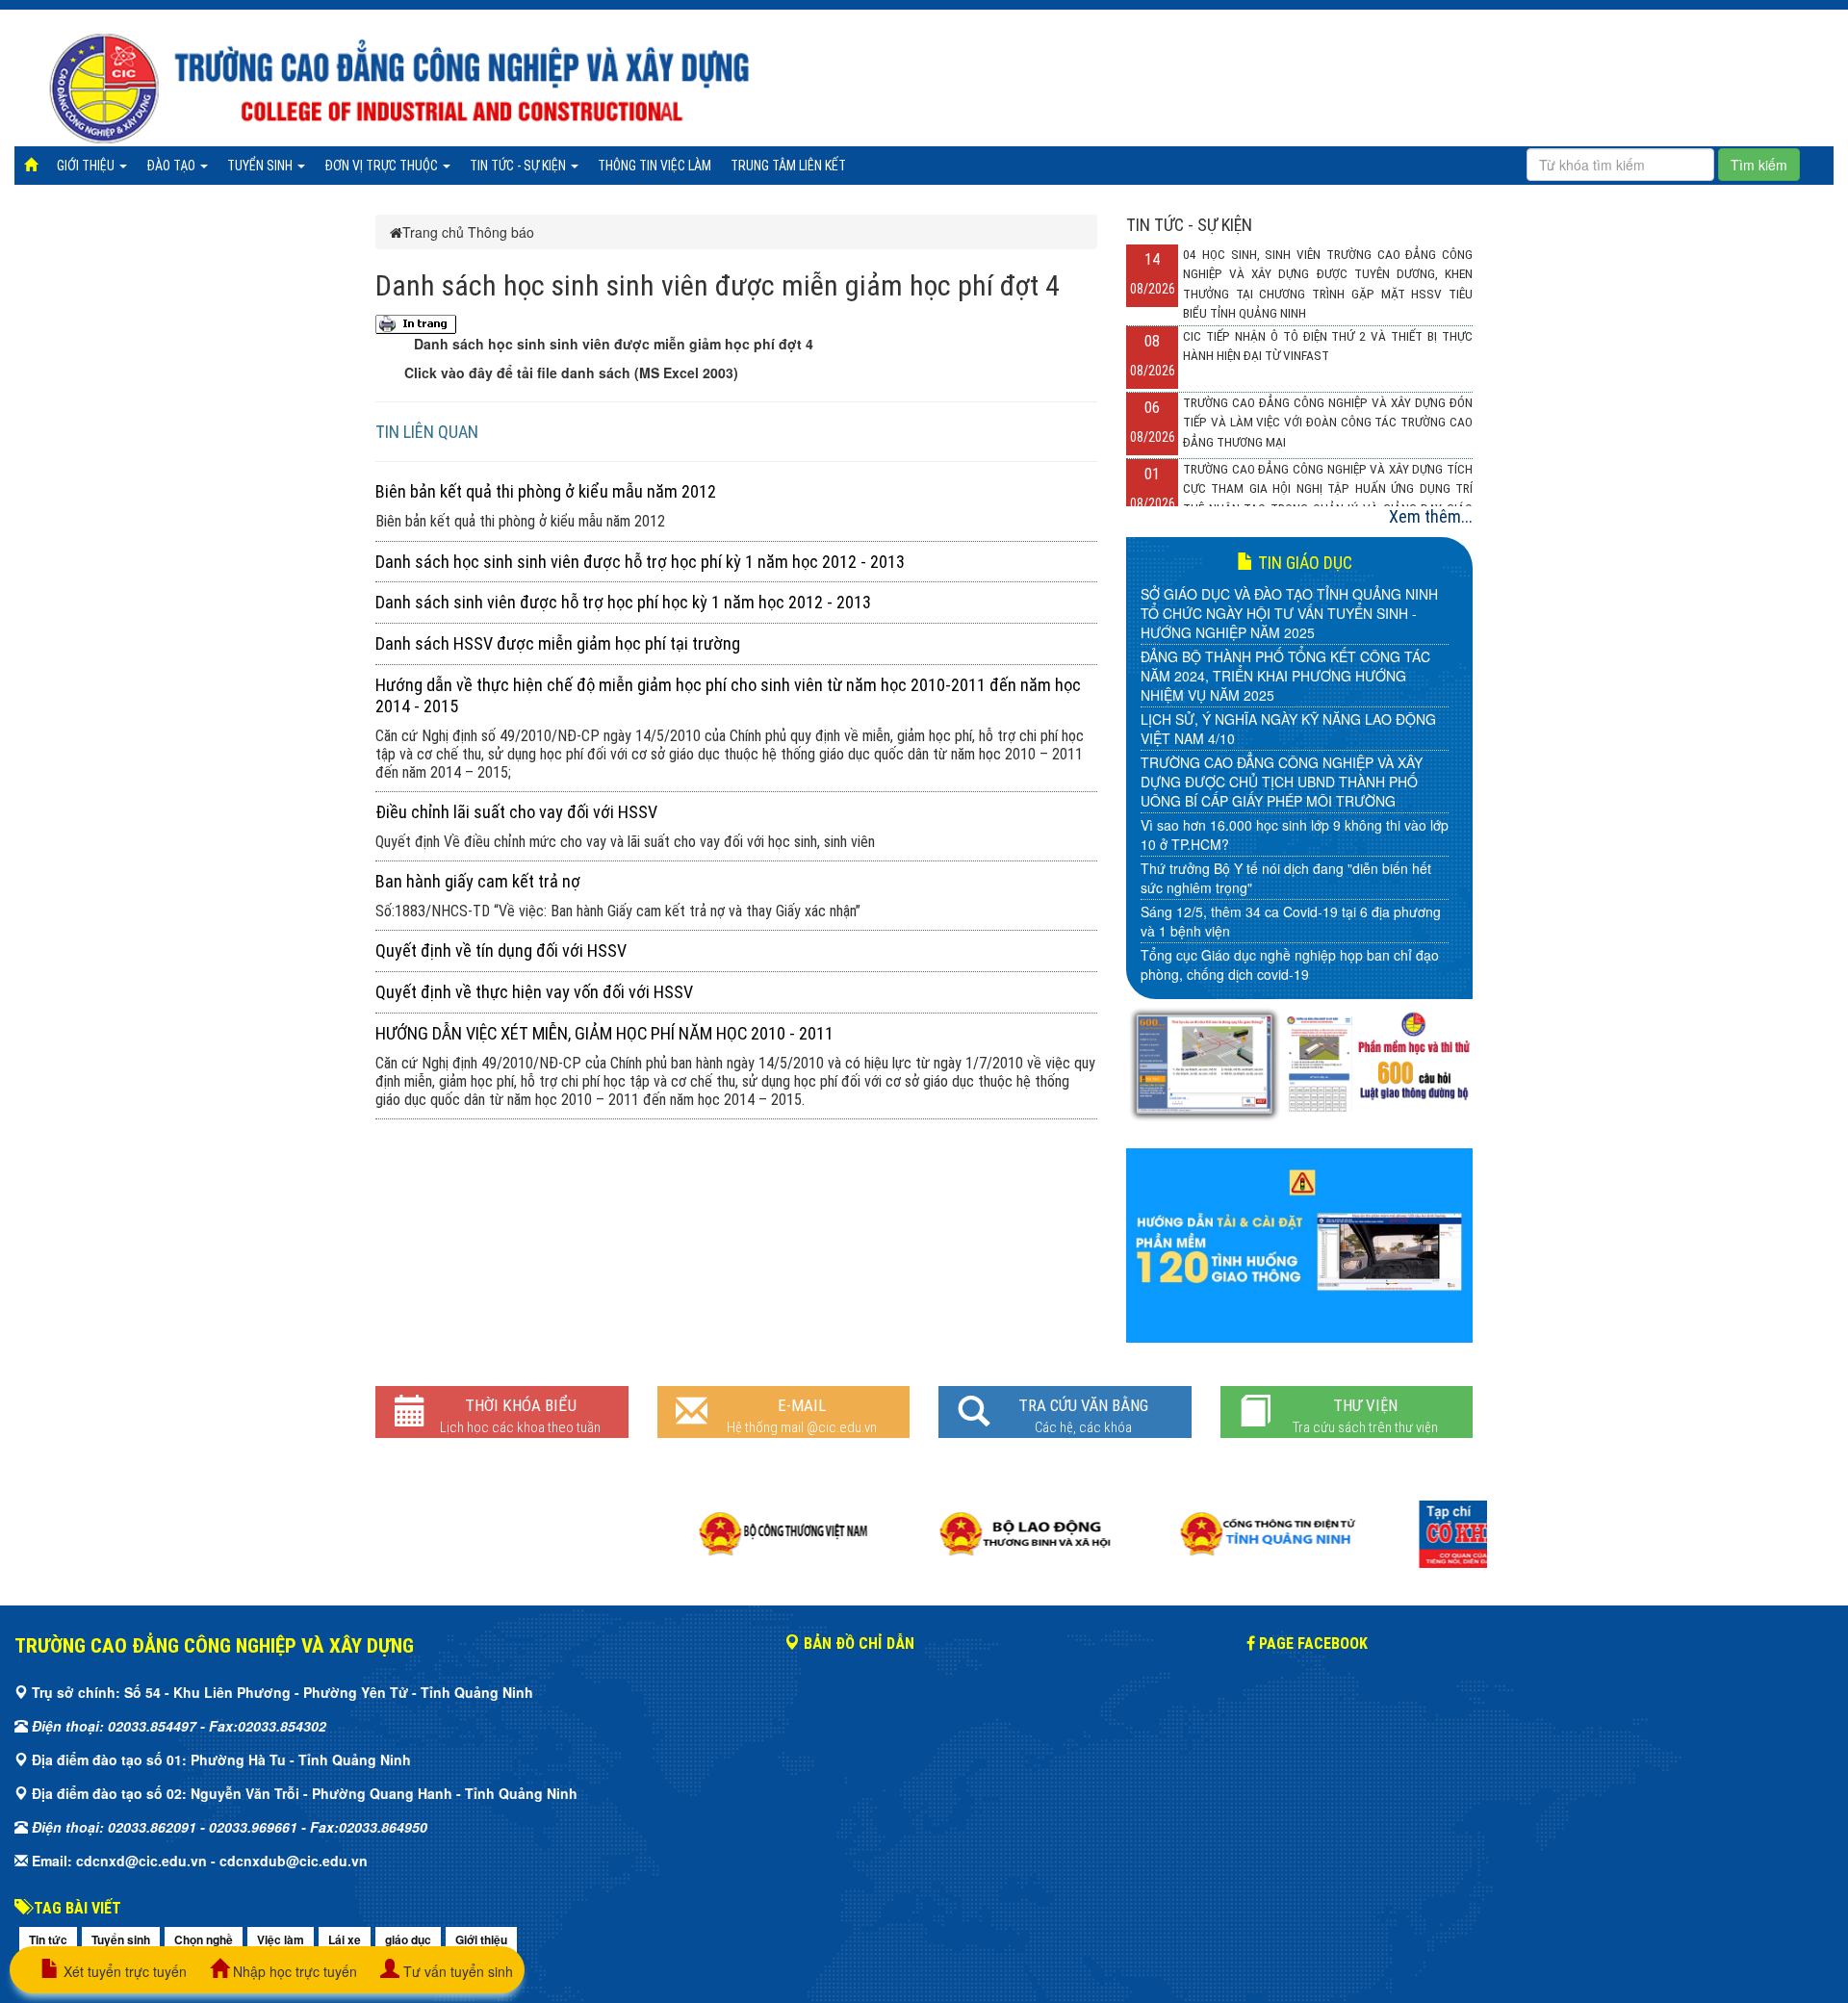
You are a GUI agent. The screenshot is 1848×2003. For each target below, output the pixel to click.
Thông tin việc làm (654, 166)
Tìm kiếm (1759, 165)
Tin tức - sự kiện (519, 166)
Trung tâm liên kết (788, 166)
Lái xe (345, 1939)
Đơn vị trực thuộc (383, 166)
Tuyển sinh (261, 166)
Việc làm (281, 1939)
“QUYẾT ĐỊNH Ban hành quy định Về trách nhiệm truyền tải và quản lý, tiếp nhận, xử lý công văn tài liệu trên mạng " (1292, 960)
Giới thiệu (87, 166)
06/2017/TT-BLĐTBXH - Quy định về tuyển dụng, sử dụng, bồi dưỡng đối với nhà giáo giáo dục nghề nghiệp (1290, 835)
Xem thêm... (1431, 516)
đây (483, 372)
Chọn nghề (204, 1939)
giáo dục (408, 1939)
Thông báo (501, 232)
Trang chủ (433, 232)
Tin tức (48, 1939)
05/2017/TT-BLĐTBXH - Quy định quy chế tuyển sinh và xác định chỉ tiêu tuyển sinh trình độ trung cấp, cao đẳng (1290, 897)
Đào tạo (172, 166)
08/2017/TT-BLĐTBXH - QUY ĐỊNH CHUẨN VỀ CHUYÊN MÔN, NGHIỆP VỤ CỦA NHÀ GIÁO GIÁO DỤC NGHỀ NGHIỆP (1284, 729)
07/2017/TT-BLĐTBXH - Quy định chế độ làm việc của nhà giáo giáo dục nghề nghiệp (1292, 782)
